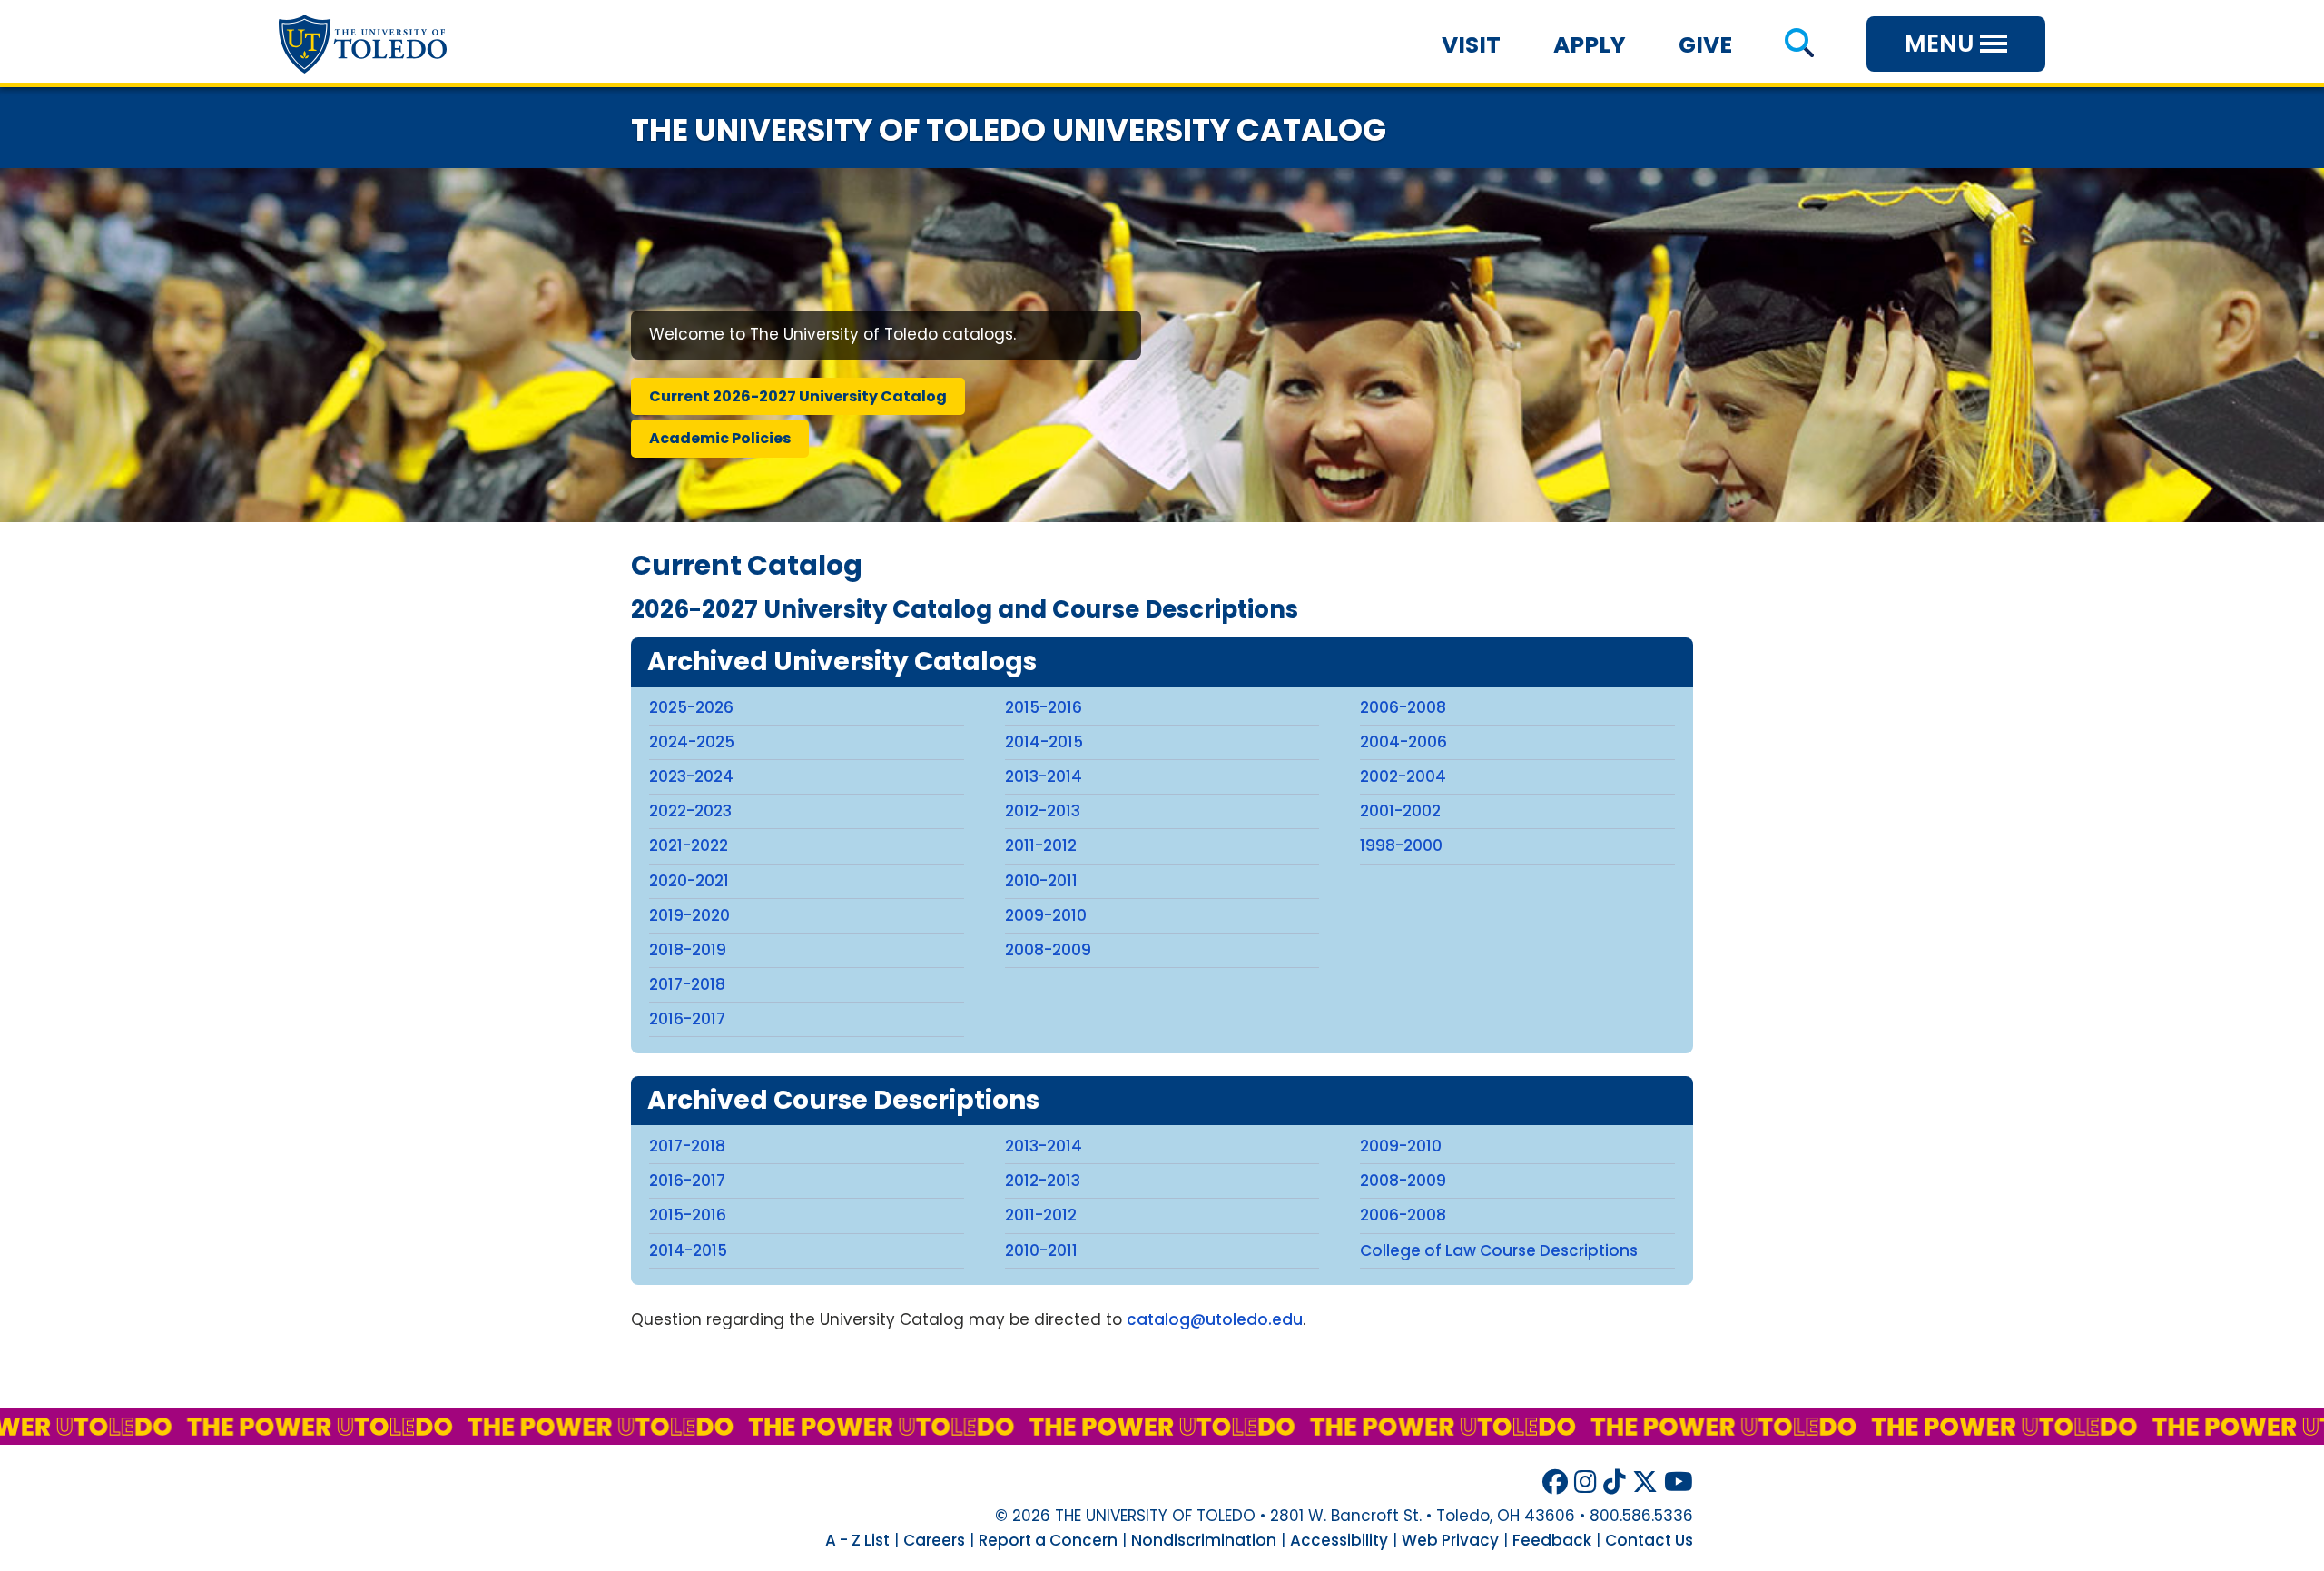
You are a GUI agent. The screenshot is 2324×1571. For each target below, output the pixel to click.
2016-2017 (687, 1019)
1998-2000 (1401, 845)
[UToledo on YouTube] (1679, 1482)
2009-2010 (1046, 915)
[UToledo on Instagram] (1585, 1482)
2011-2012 (1041, 845)
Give (1705, 45)
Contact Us (1649, 1540)
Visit (1471, 45)
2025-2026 (691, 707)
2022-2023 (690, 811)
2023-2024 (691, 776)
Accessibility (1339, 1540)
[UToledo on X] (1645, 1482)
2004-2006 (1403, 742)
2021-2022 (689, 845)
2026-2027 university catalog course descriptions (965, 609)
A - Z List (857, 1540)
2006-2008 (1403, 707)
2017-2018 (687, 984)
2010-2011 (1041, 881)
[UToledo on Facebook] (1555, 1482)
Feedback (1552, 1540)
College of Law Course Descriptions (1499, 1250)
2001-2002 (1400, 811)
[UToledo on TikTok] (1615, 1482)
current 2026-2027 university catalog (798, 396)
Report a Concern (1048, 1540)
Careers (934, 1540)
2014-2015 (1044, 742)
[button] (1799, 45)
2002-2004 (1403, 776)
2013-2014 (1044, 776)
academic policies (720, 438)
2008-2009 (1048, 950)
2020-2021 (689, 881)
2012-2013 (1043, 811)
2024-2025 (692, 742)
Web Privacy (1450, 1540)
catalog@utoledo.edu (1215, 1319)
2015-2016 (1044, 707)
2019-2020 (689, 915)
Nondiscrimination (1204, 1540)
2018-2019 (688, 950)
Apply (1590, 45)
